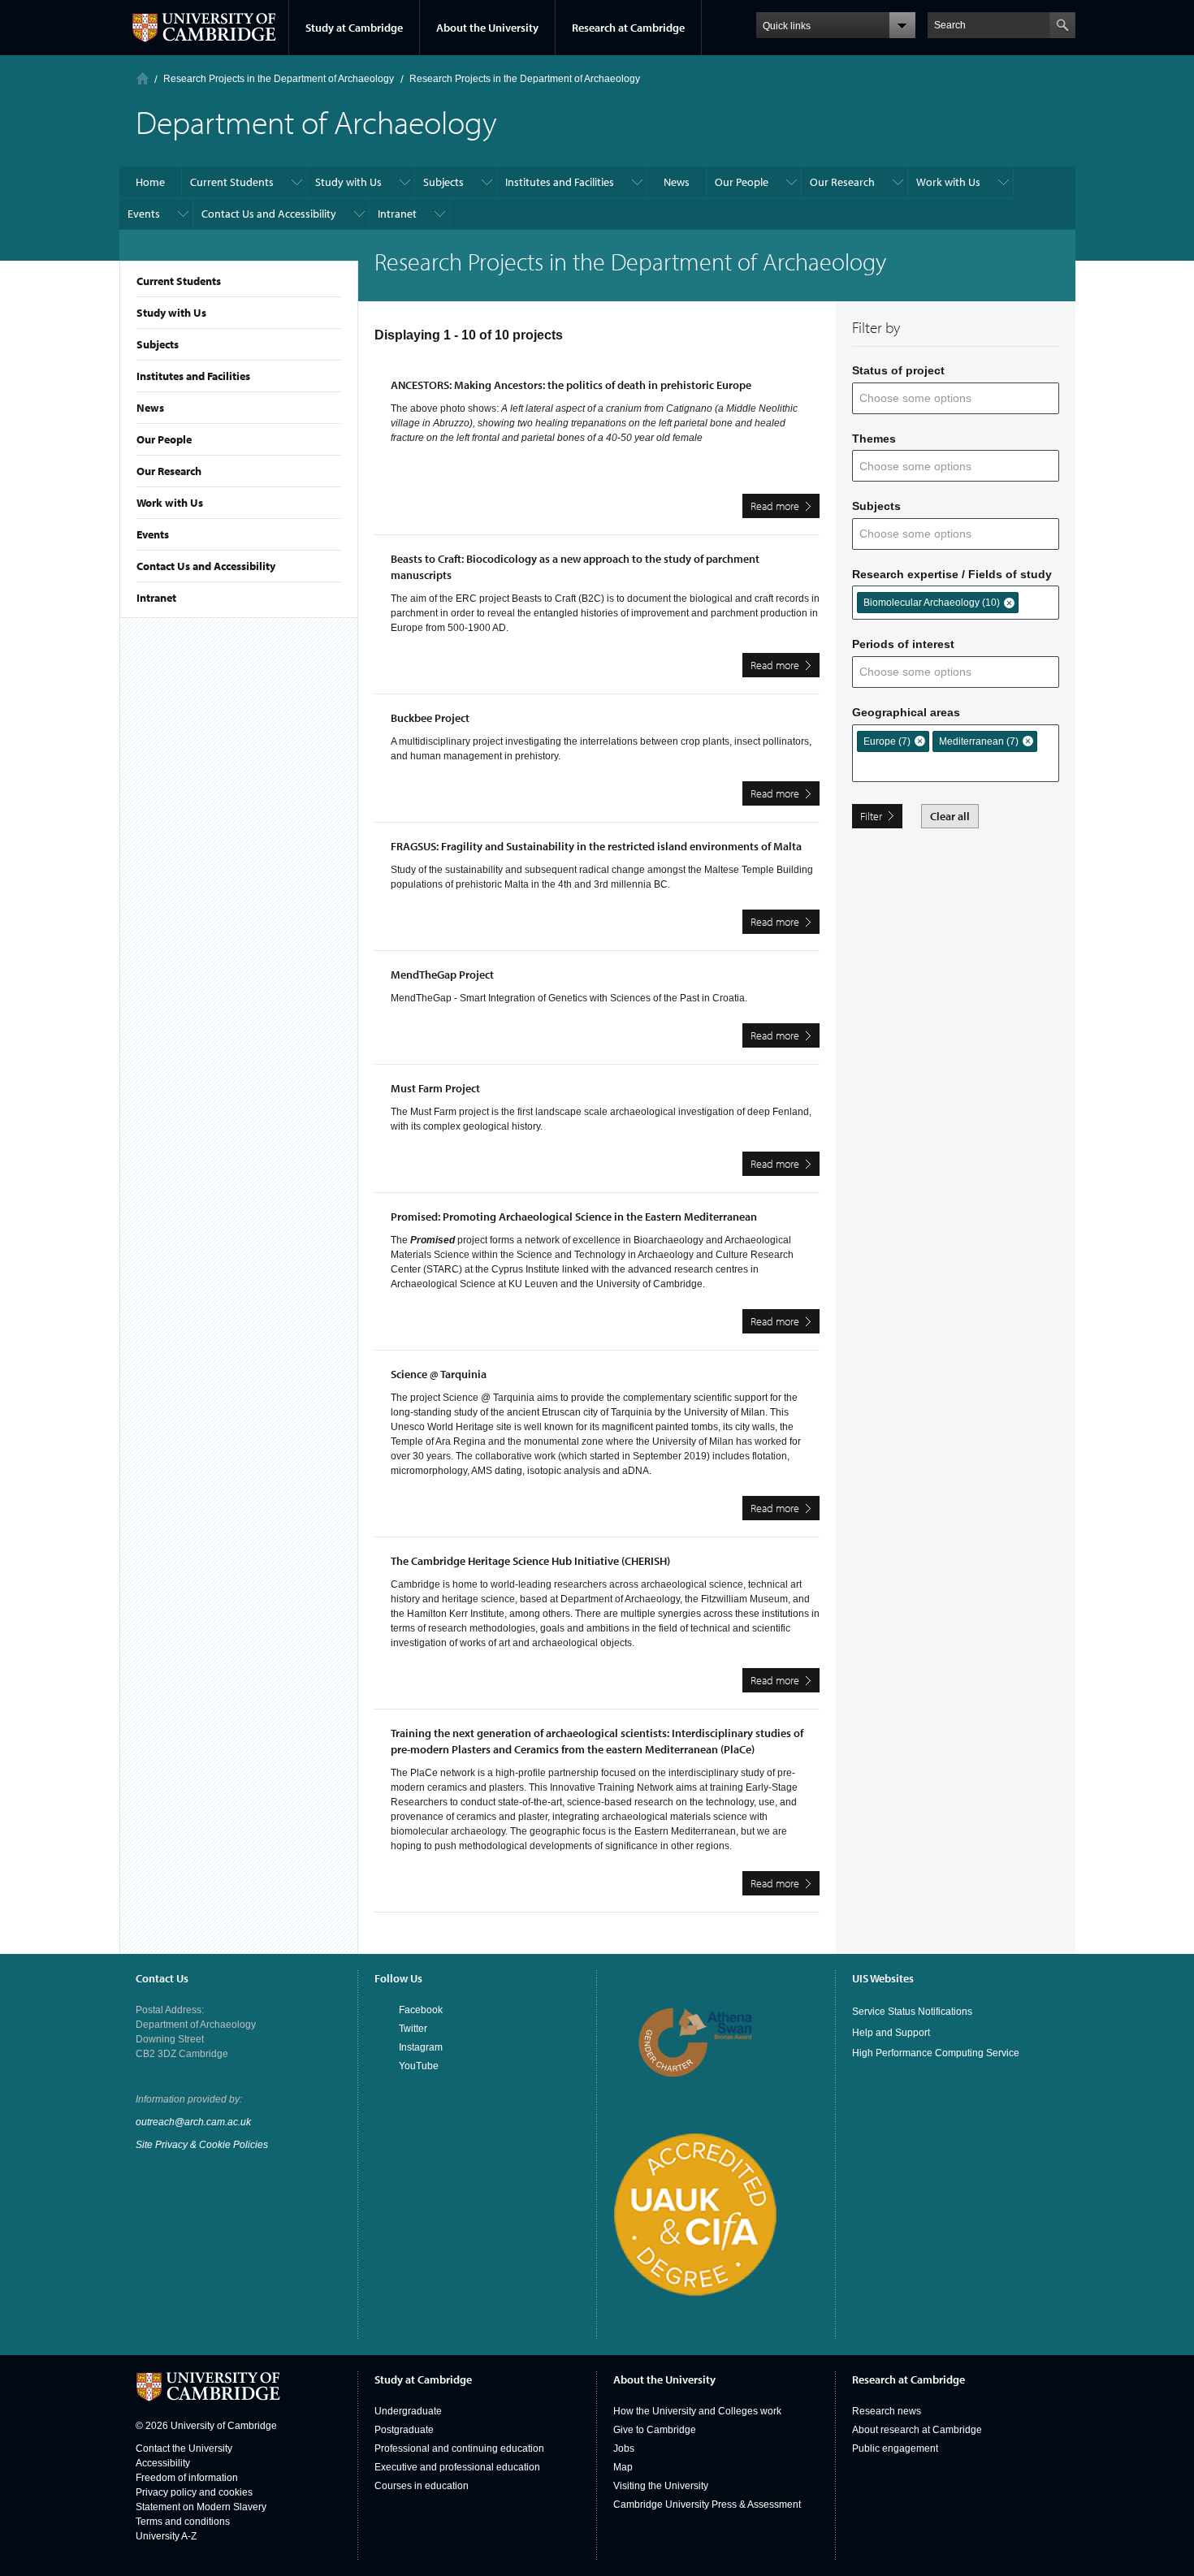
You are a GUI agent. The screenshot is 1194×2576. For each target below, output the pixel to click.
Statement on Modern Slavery (201, 2507)
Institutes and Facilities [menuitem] (560, 182)
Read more (785, 508)
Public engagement (895, 2448)
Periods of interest (903, 644)
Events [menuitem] (144, 214)
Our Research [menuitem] (842, 182)
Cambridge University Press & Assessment (707, 2505)
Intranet (156, 598)
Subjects (158, 344)
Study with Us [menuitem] (348, 182)
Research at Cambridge (628, 28)
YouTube (419, 2066)
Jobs (624, 2448)
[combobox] (926, 398)
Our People (164, 439)
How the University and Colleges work (697, 2411)
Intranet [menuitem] (397, 214)
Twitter (413, 2029)
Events (153, 534)
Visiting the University (661, 2486)
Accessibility (163, 2463)
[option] (938, 603)
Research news (887, 2411)
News (150, 408)
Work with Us (170, 503)
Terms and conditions (183, 2522)
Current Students (179, 281)
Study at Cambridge (354, 28)
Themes (874, 439)
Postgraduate (404, 2430)
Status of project (898, 370)
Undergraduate (408, 2411)
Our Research (169, 471)
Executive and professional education (457, 2467)
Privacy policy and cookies (194, 2492)
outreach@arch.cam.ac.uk (193, 2122)
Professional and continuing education (459, 2448)
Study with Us (171, 313)
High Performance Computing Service (936, 2053)
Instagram (421, 2047)
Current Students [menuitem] (232, 182)
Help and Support (891, 2033)
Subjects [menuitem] (443, 182)
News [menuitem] (677, 182)
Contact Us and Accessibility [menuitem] (269, 214)
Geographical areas (906, 712)
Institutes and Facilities (193, 376)
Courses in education (422, 2486)
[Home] (143, 78)
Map (623, 2467)
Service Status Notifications (912, 2012)
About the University (487, 28)
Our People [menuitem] (742, 182)
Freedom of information (187, 2478)
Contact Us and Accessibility (206, 566)
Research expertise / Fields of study (952, 574)
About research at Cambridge (917, 2430)
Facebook (421, 2010)
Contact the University (184, 2448)
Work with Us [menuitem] (948, 182)
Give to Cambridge (655, 2430)
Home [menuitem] (150, 182)
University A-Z (166, 2536)
